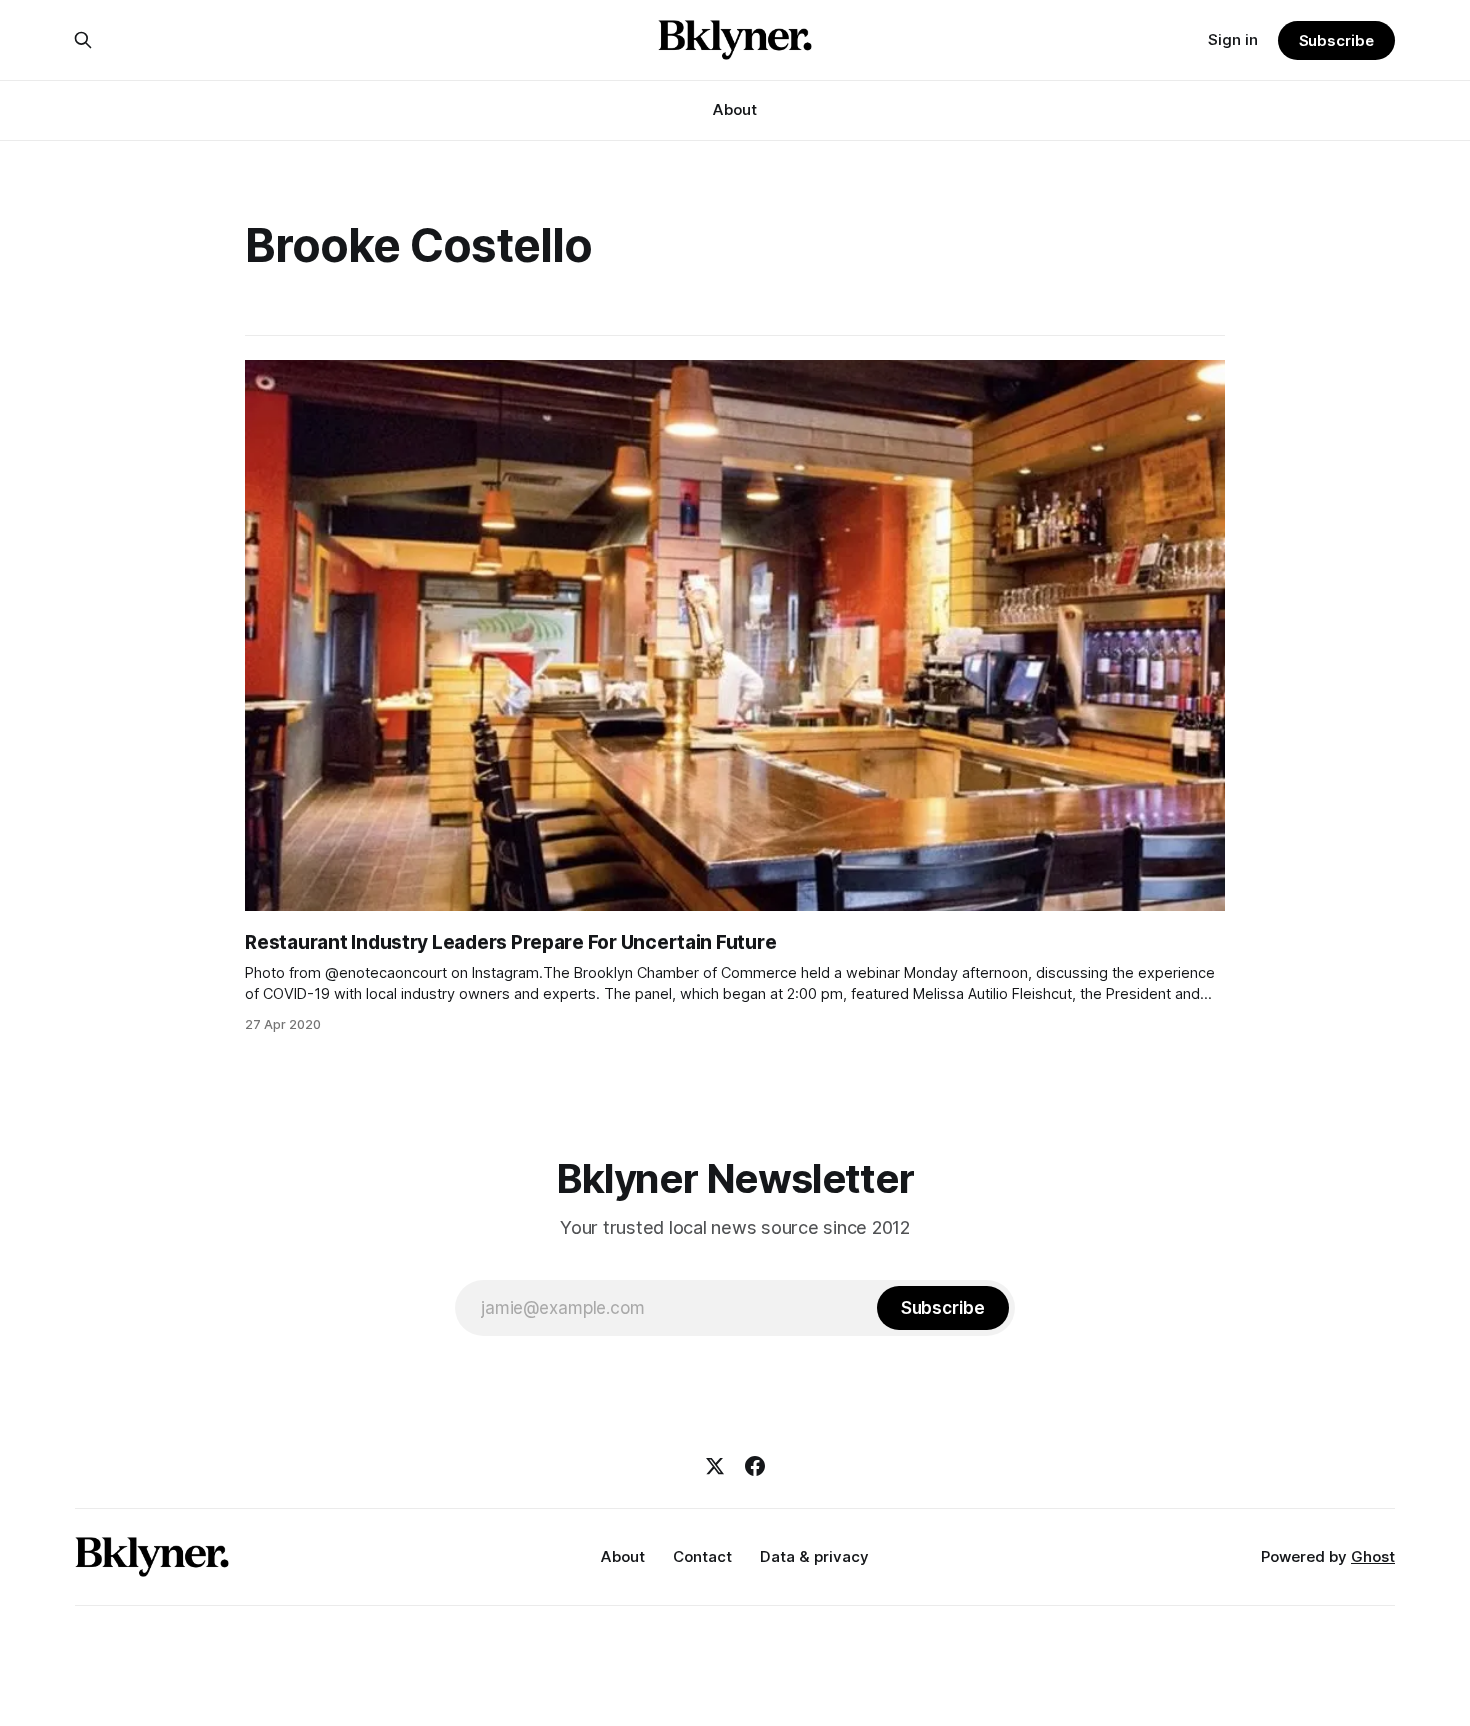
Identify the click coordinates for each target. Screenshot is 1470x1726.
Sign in (1233, 39)
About (735, 109)
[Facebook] (755, 1466)
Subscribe (1336, 40)
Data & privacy (814, 1556)
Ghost (1373, 1556)
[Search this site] (83, 40)
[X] (715, 1466)
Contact (702, 1556)
